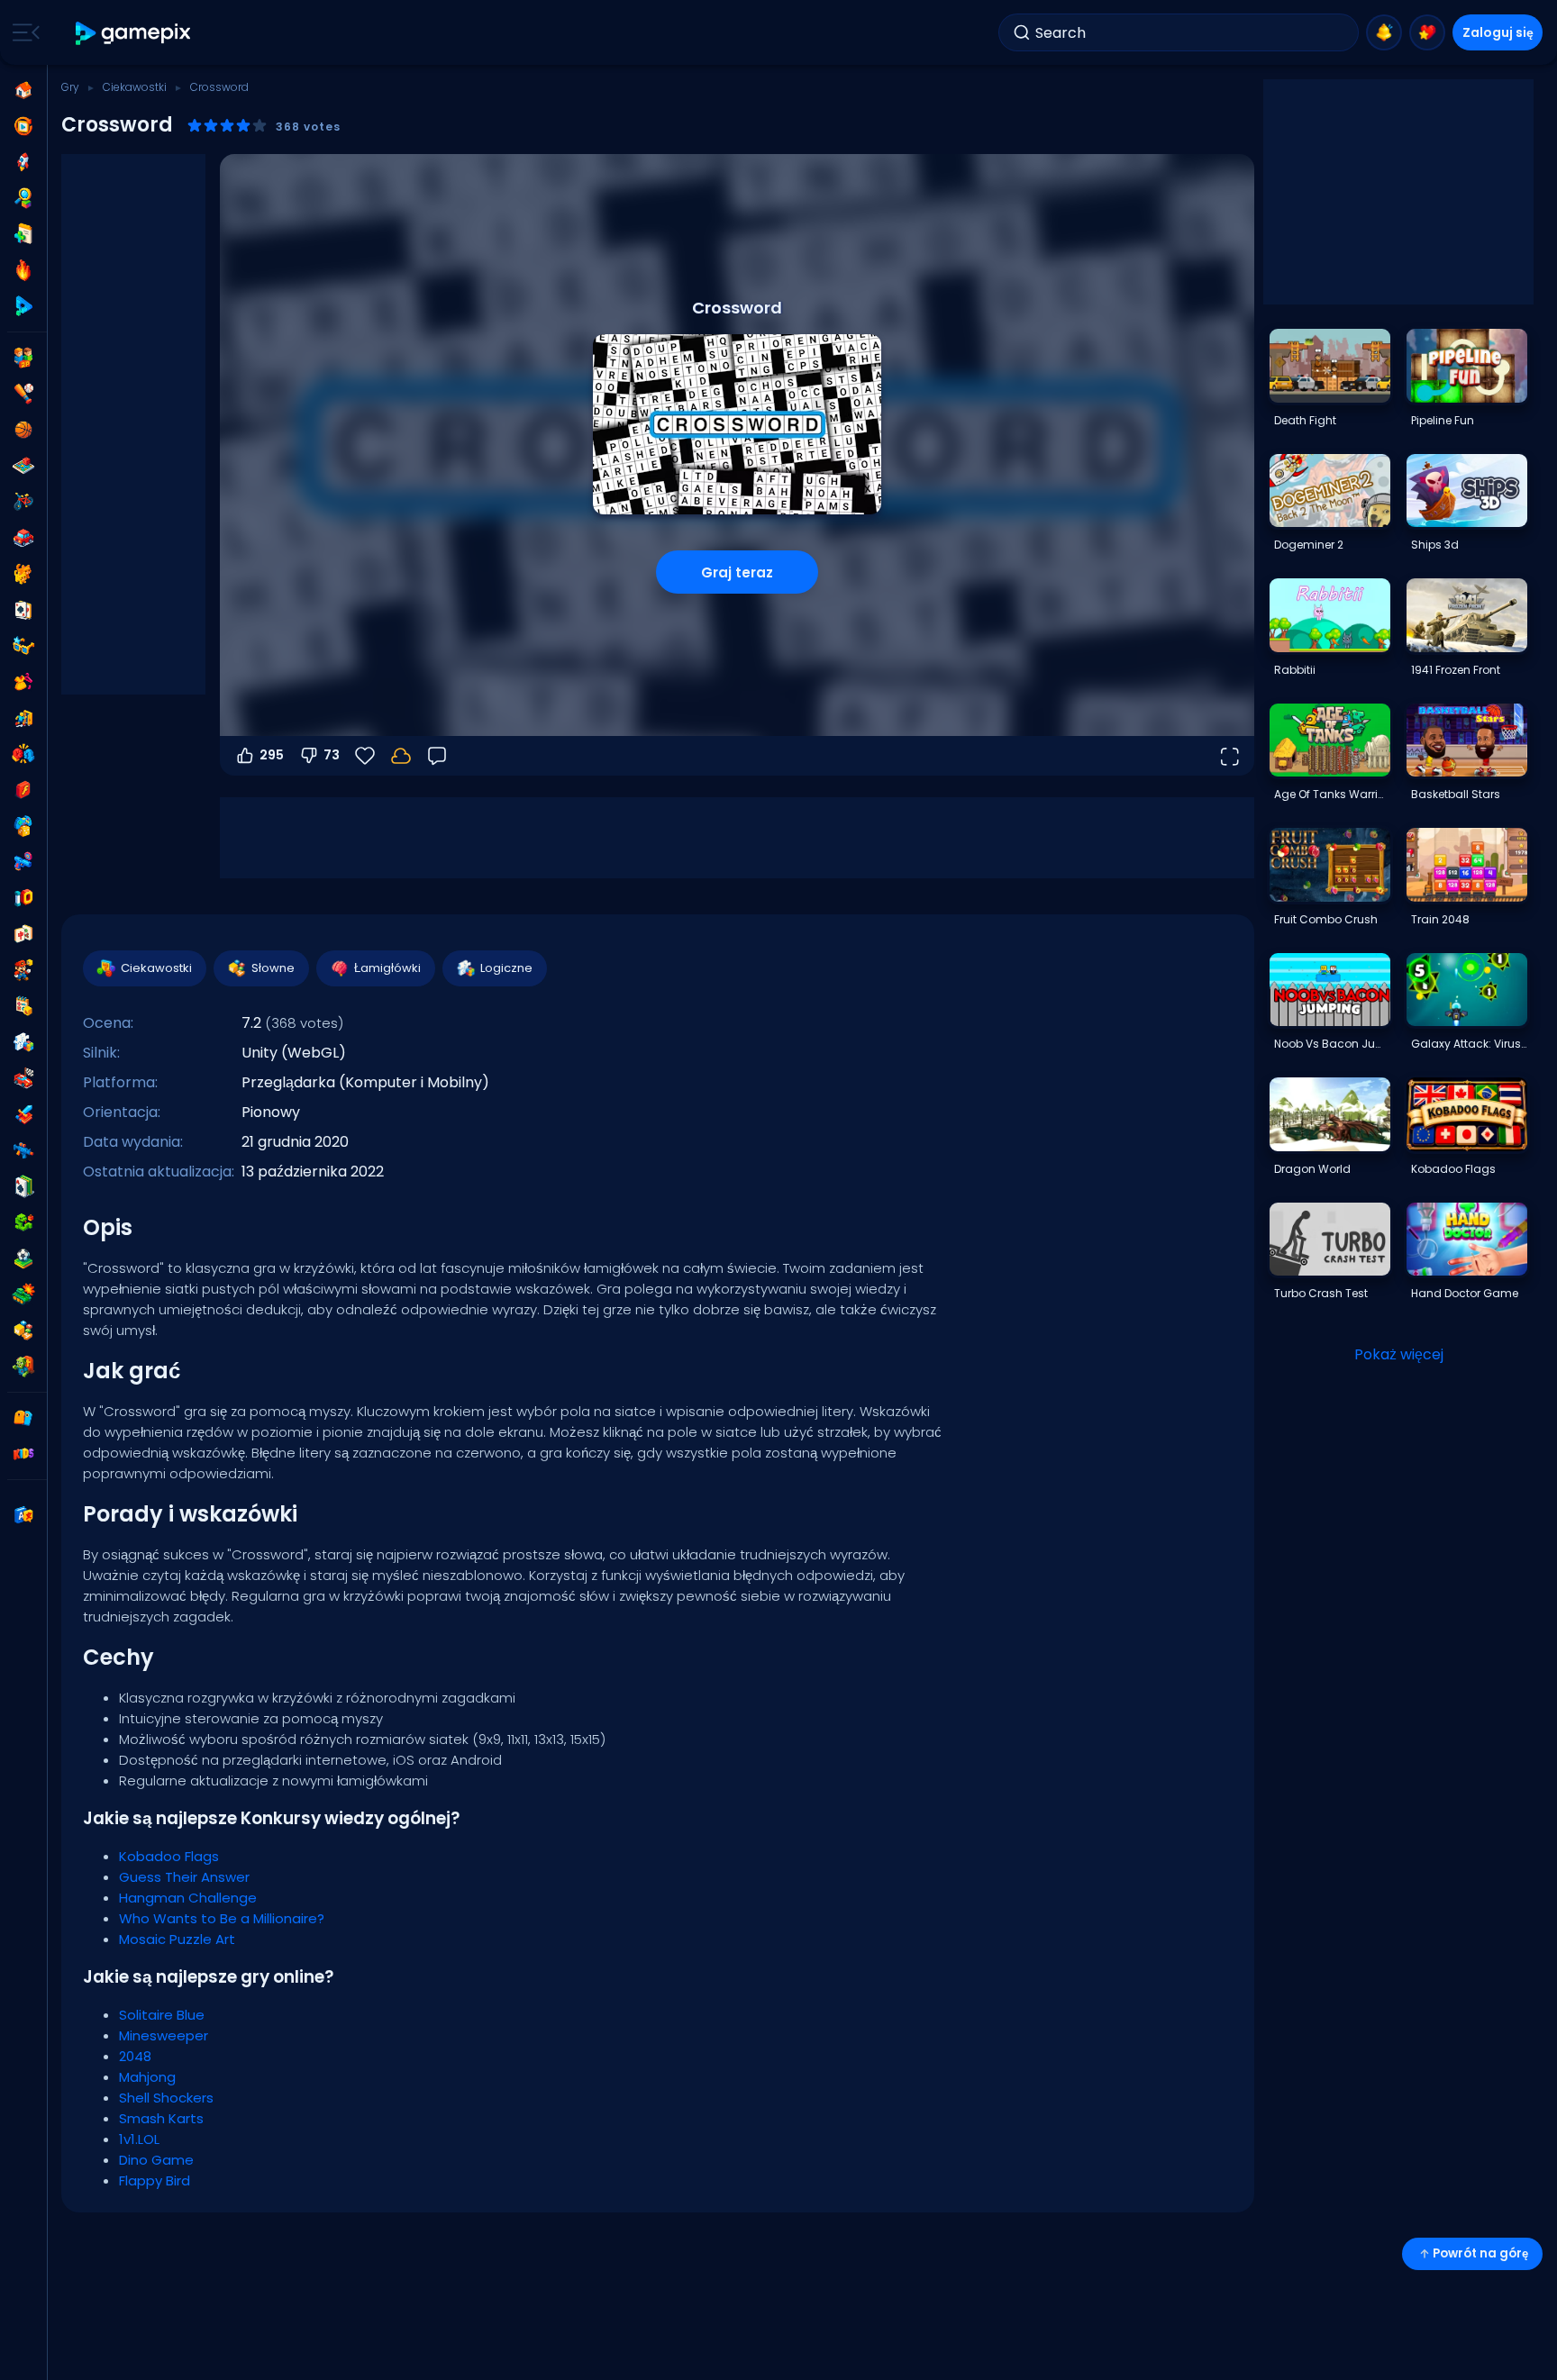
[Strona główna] (23, 90)
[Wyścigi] (23, 1078)
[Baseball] (23, 394)
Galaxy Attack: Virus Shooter (1469, 1044)
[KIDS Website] (23, 1454)
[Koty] (23, 574)
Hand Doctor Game (1465, 1293)
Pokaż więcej (1399, 1354)
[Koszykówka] (23, 430)
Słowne (273, 968)
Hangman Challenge (188, 1898)
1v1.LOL (139, 2139)
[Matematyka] (23, 1006)
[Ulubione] (1427, 32)
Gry (70, 87)
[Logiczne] (23, 1042)
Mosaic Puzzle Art (177, 1939)
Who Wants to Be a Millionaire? (222, 1918)
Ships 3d (1435, 545)
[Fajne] (23, 646)
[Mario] (23, 970)
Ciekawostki (135, 87)
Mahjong (147, 2077)
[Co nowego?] (1384, 32)
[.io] (23, 898)
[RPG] (23, 1114)
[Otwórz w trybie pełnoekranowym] (1229, 756)
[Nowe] (23, 234)
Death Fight (1305, 420)
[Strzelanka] (23, 1150)
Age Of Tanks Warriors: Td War (1332, 794)
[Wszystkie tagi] (23, 1418)
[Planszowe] (23, 466)
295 (272, 755)
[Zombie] (23, 1367)
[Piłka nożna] (23, 1258)
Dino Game (156, 2160)
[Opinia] (437, 756)
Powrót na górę (1480, 2253)
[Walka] (23, 754)
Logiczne (506, 968)
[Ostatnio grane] (23, 126)
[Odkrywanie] (23, 198)
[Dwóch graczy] (23, 358)
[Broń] (23, 862)
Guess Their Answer (184, 1877)
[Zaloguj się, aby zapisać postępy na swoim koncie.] (401, 756)
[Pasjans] (23, 1186)
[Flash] (23, 790)
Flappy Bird (155, 2180)
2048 (135, 2056)
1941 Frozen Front (1456, 670)
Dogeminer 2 (1309, 545)
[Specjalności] (23, 306)
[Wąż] (23, 1222)
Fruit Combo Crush (1326, 919)
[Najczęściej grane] (23, 162)
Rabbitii (1295, 670)
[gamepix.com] (134, 33)
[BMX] (23, 502)
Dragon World (1312, 1169)
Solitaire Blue (162, 2015)
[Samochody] (23, 538)
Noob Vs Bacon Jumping (1332, 1044)
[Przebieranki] (23, 682)
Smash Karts (161, 2118)
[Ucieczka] (23, 718)
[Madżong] (23, 934)
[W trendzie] (23, 270)
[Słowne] (23, 1331)
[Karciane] (23, 610)
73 (332, 755)
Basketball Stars (1456, 794)
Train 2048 (1440, 919)
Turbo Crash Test (1321, 1293)
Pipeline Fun (1443, 420)
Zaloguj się (1498, 32)
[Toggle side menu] (23, 32)
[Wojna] (23, 1294)
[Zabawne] (23, 826)
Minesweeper (164, 2035)
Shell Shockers (166, 2098)
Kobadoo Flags (169, 1856)
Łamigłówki (387, 968)
